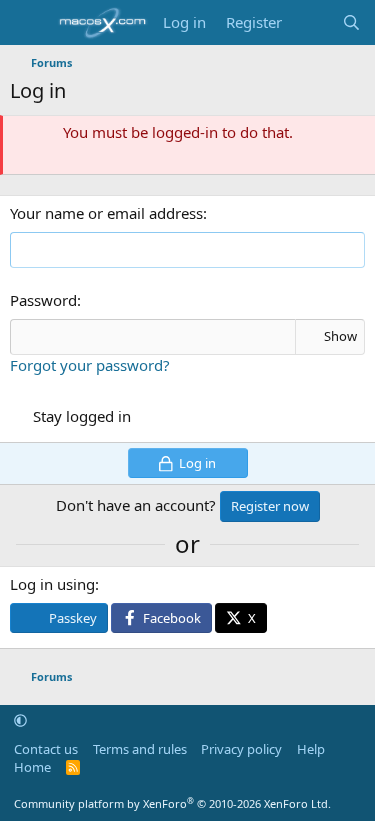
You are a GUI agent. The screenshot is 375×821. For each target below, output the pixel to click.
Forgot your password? (90, 365)
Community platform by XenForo (172, 803)
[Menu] (27, 23)
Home (32, 767)
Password (43, 300)
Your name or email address (106, 213)
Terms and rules (140, 749)
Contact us (46, 749)
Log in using (52, 584)
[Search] (351, 22)
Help (311, 749)
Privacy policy (241, 749)
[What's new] (311, 22)
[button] (20, 720)
